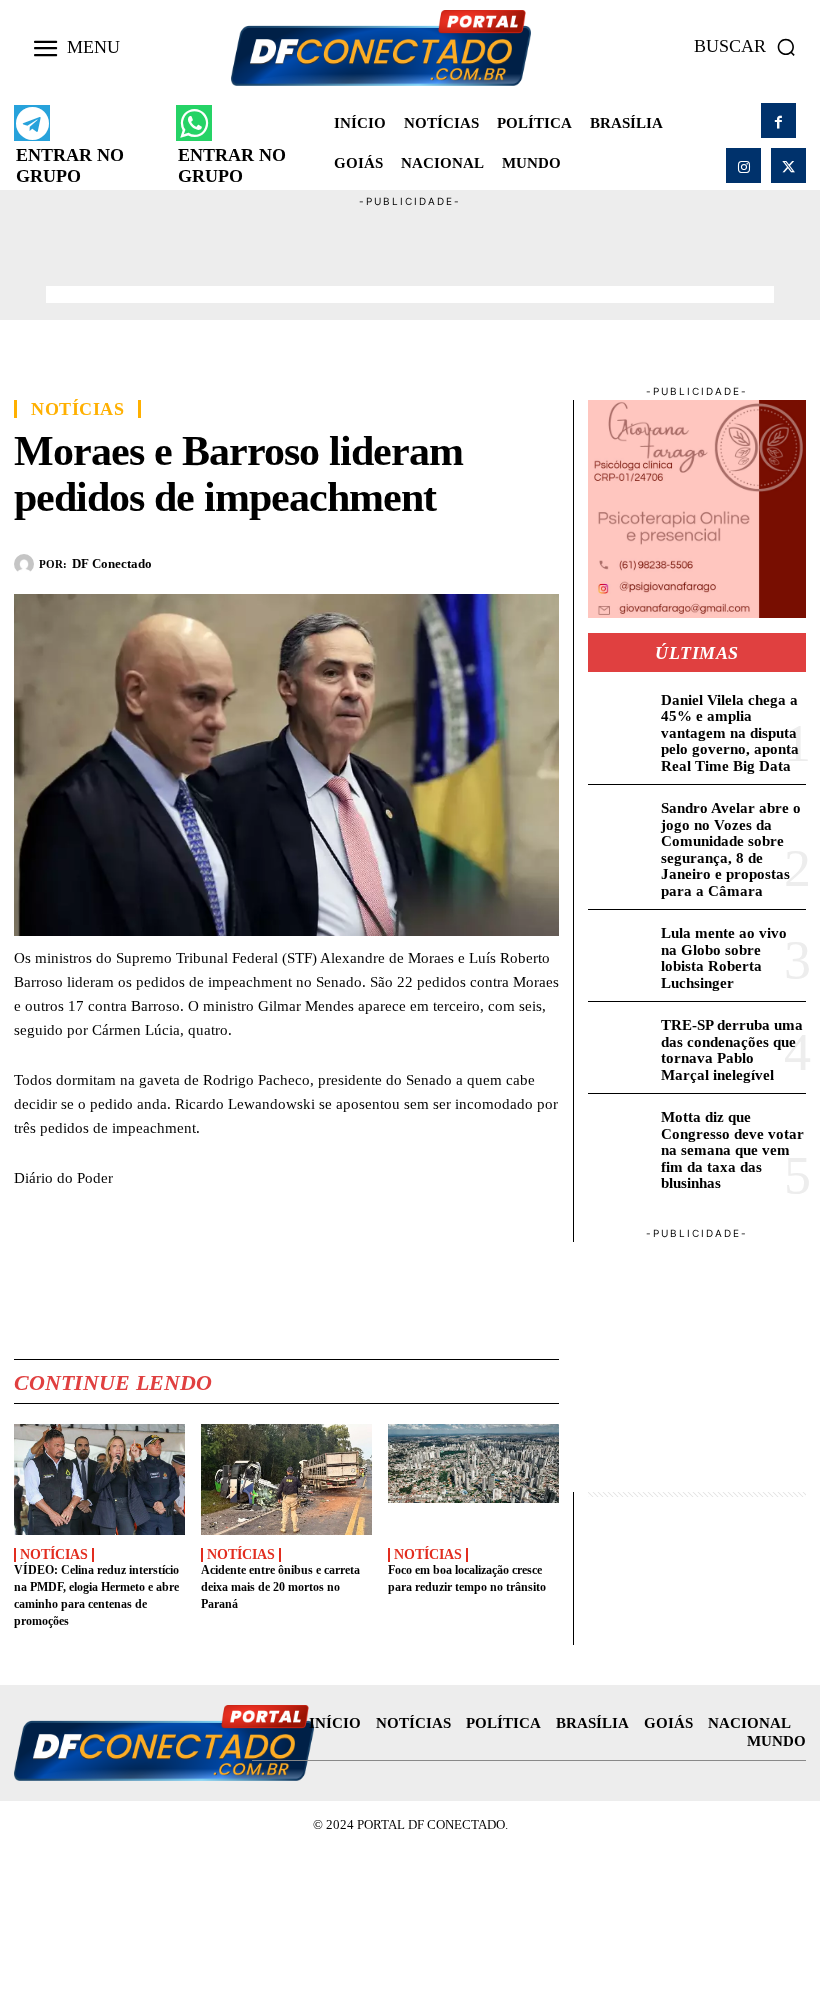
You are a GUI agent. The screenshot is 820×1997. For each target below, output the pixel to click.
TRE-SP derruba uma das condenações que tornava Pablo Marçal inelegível (732, 1050)
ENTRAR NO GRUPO (70, 165)
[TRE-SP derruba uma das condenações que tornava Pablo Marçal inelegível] (620, 1041)
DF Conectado (112, 563)
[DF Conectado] (26, 564)
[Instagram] (743, 165)
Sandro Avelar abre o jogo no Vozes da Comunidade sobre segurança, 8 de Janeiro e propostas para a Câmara (731, 849)
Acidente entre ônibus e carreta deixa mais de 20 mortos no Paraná (280, 1587)
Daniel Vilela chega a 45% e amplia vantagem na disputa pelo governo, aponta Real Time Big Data (730, 733)
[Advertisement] (410, 255)
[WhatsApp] (447, 561)
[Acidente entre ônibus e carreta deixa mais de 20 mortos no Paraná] (286, 1479)
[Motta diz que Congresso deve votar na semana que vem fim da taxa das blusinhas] (620, 1133)
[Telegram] (493, 561)
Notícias (77, 409)
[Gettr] (539, 561)
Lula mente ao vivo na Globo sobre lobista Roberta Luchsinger (724, 958)
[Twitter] (788, 165)
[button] (750, 47)
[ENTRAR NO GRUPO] (32, 123)
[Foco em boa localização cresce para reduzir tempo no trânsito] (473, 1479)
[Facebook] (778, 120)
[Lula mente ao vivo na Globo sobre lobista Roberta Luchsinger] (620, 949)
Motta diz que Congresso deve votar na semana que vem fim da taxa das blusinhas (732, 1150)
